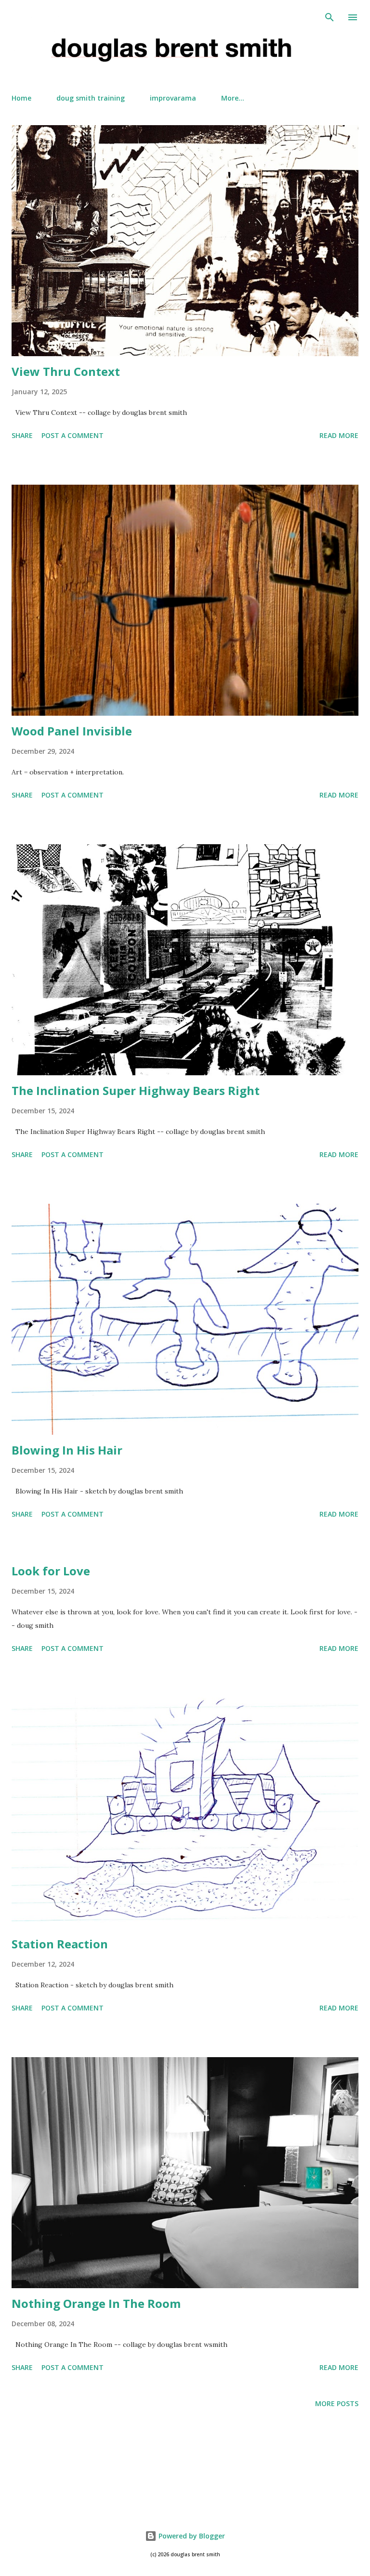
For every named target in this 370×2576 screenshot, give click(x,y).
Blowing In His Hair (67, 1450)
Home (21, 98)
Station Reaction (60, 1944)
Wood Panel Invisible (72, 731)
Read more (339, 435)
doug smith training (91, 98)
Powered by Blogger (191, 2536)
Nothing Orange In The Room (96, 2303)
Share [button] (22, 435)
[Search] (330, 17)
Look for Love (51, 1571)
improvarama (173, 98)
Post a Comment (73, 435)
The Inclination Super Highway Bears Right (136, 1090)
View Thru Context (66, 371)
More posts (337, 2403)
